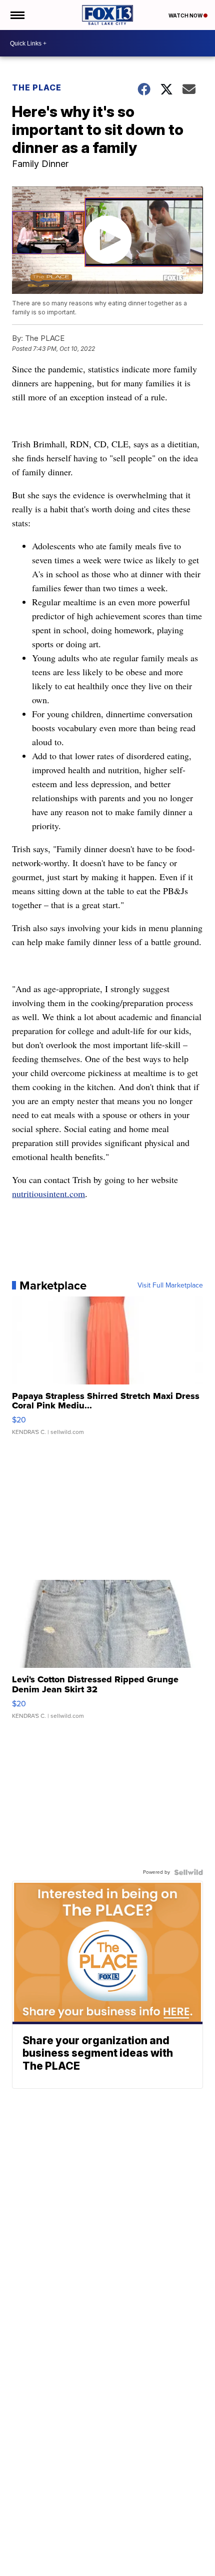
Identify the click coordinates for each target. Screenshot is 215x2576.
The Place (37, 87)
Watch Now (186, 15)
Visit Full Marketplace (170, 1286)
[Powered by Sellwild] (188, 1872)
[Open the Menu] (17, 15)
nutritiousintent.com (48, 1194)
